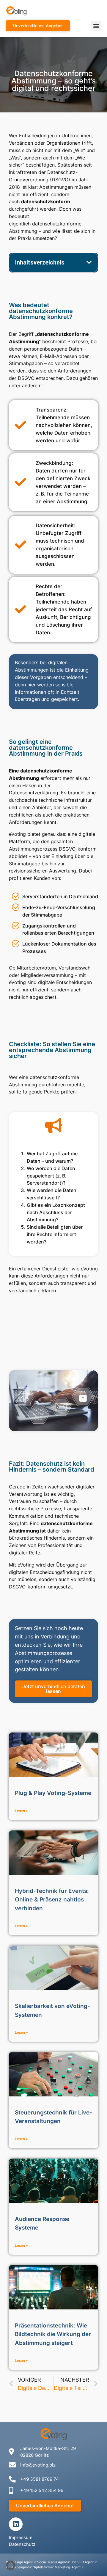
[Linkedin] (16, 2524)
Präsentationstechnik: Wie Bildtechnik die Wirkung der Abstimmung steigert (53, 2334)
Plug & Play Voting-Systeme (53, 1793)
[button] (96, 26)
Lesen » (21, 1811)
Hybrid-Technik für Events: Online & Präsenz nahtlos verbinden (52, 1900)
